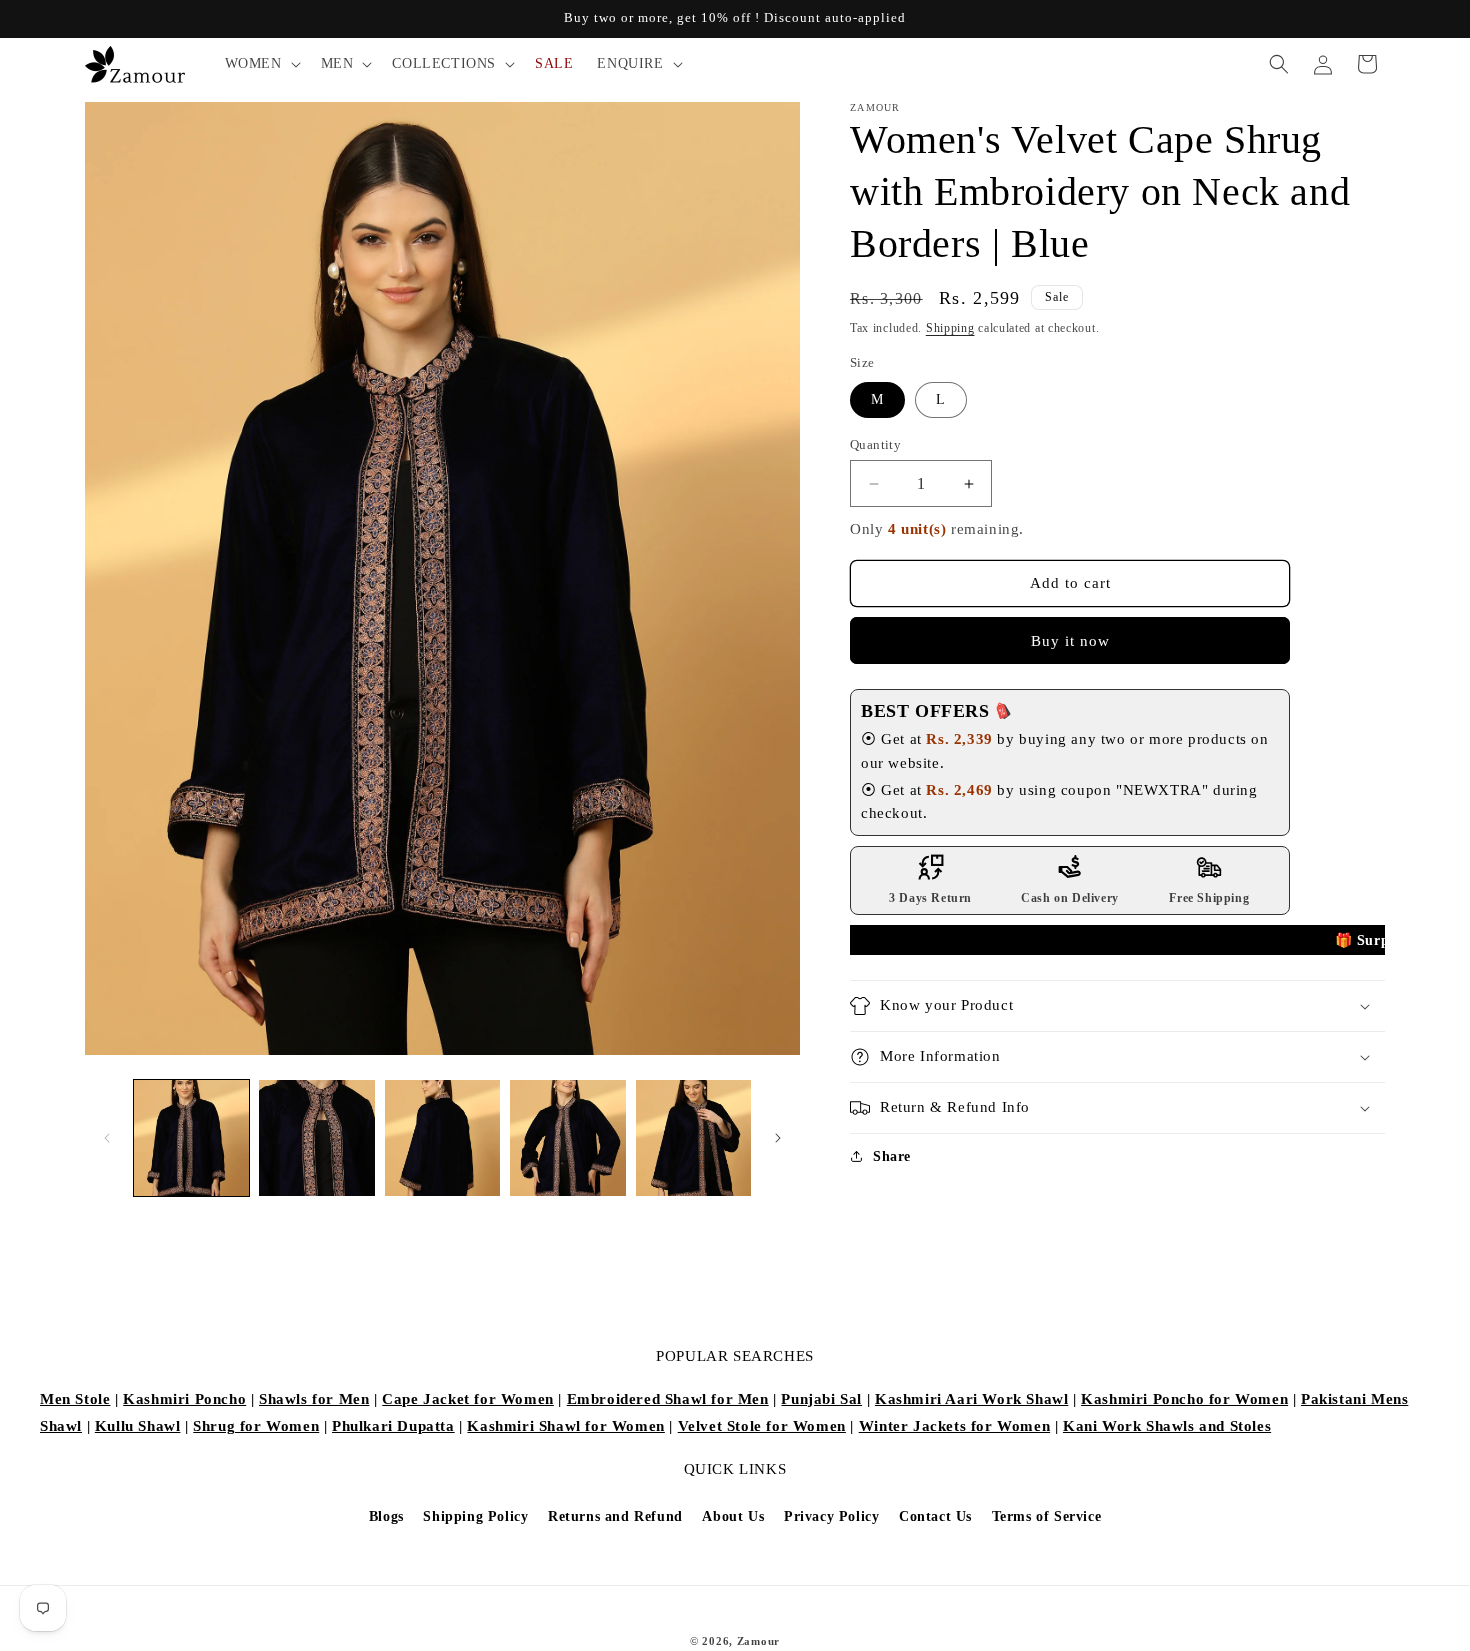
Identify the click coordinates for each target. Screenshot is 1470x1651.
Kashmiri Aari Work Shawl (971, 1399)
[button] (261, 64)
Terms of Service (1047, 1516)
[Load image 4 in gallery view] (567, 1137)
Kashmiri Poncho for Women (1184, 1399)
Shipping (950, 328)
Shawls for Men (314, 1399)
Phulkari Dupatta (393, 1426)
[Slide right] (778, 1138)
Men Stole (75, 1399)
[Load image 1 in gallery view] (191, 1137)
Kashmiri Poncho (184, 1399)
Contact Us (935, 1516)
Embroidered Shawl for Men (668, 1399)
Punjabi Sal (821, 1399)
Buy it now (1070, 641)
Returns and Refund (615, 1516)
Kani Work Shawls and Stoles (1167, 1426)
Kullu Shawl (138, 1426)
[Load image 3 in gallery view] (442, 1137)
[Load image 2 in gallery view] (316, 1137)
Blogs (386, 1516)
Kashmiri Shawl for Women (565, 1426)
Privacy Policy (831, 1516)
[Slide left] (107, 1138)
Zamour (758, 1641)
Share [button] (892, 1156)
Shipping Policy (475, 1516)
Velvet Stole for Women (762, 1426)
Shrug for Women (256, 1426)
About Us (733, 1516)
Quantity (875, 444)
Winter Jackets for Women (954, 1426)
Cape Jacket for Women (468, 1399)
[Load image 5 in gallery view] (693, 1137)
